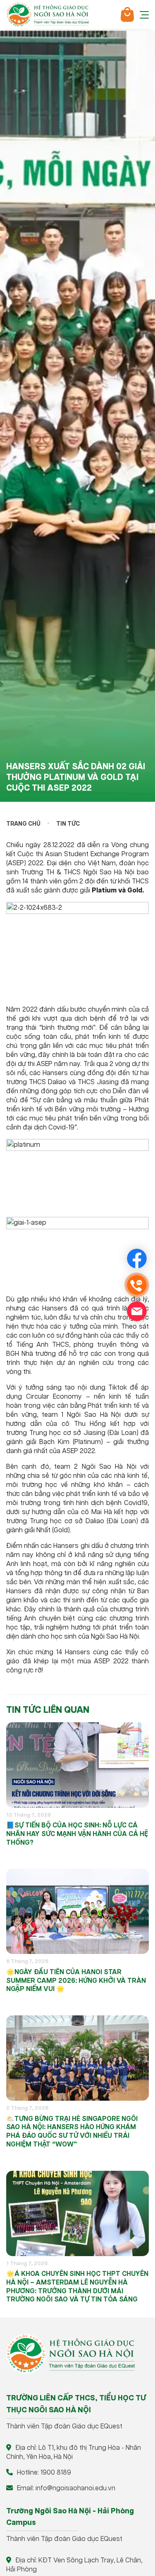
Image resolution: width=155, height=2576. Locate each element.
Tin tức (68, 824)
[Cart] (127, 14)
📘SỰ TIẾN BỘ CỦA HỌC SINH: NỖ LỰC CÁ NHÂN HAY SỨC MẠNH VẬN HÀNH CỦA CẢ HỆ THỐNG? (77, 1834)
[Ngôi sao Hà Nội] (48, 14)
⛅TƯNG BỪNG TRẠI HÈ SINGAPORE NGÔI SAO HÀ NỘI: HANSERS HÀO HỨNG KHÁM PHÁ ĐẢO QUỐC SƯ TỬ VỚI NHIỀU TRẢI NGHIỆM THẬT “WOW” (72, 2132)
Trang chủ (23, 824)
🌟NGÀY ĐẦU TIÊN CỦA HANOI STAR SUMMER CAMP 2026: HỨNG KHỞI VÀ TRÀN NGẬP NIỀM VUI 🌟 (76, 1981)
